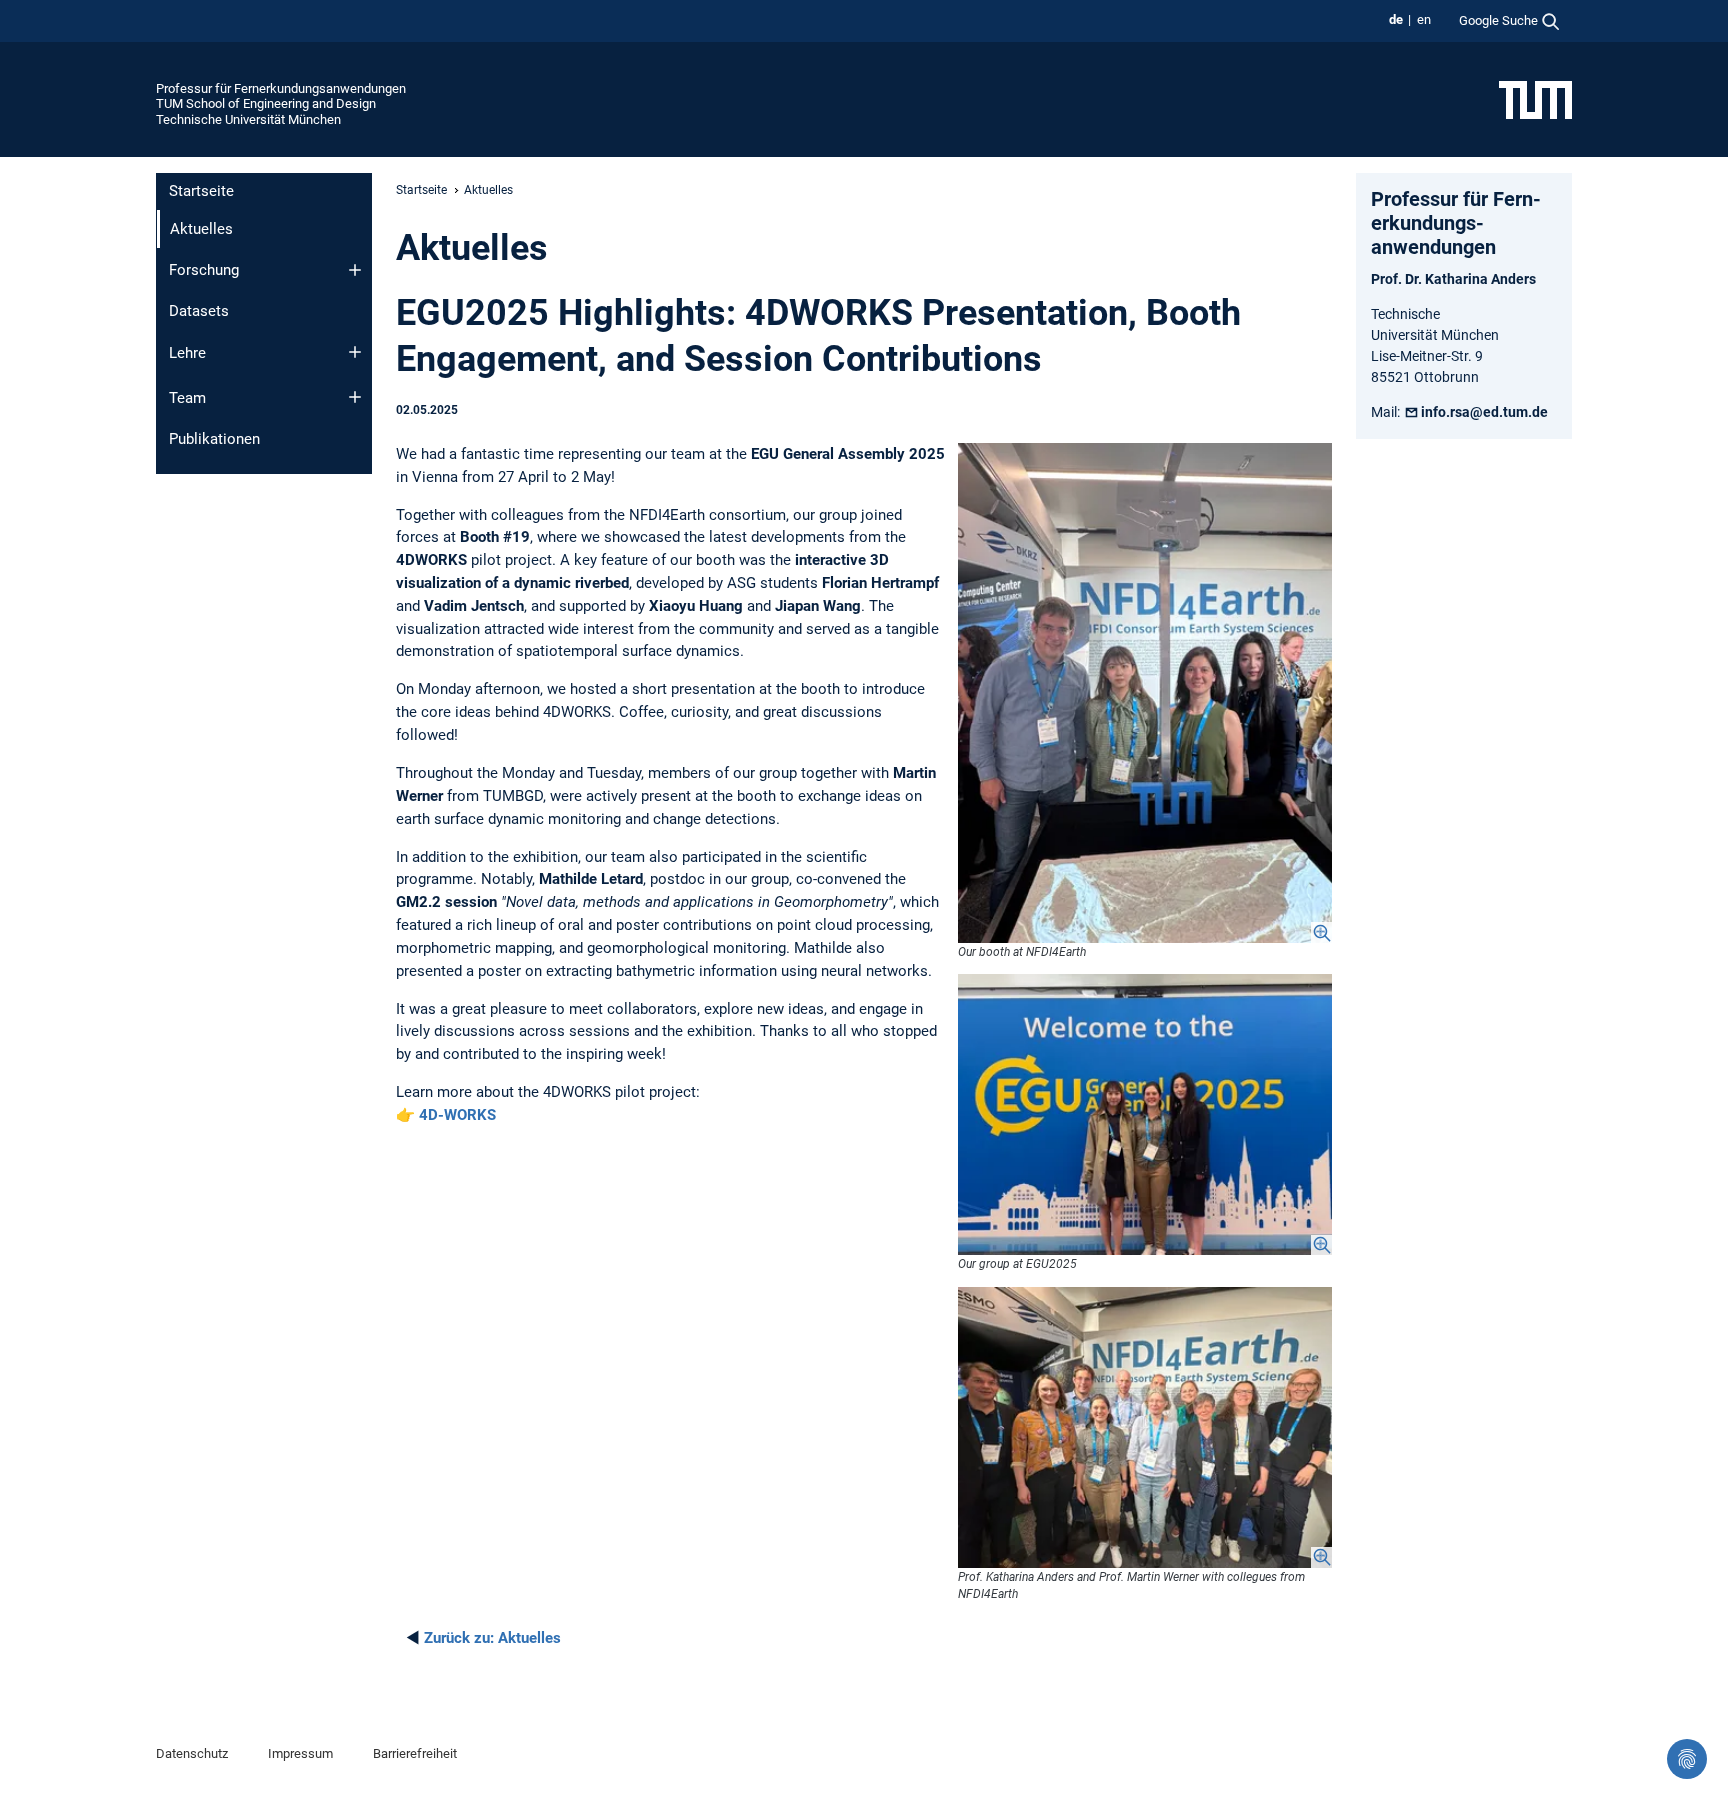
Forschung (204, 270)
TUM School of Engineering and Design (266, 103)
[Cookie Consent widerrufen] (1687, 1759)
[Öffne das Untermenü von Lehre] (355, 352)
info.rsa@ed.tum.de (1484, 412)
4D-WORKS (457, 1115)
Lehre (187, 353)
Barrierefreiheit (415, 1753)
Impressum (300, 1753)
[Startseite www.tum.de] (1535, 99)
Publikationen (214, 439)
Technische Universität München (248, 119)
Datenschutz (192, 1753)
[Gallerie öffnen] (1145, 693)
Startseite (201, 191)
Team (187, 398)
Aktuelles (492, 1638)
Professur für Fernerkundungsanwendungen (281, 88)
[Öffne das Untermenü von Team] (355, 397)
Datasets (199, 311)
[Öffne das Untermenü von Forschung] (355, 270)
